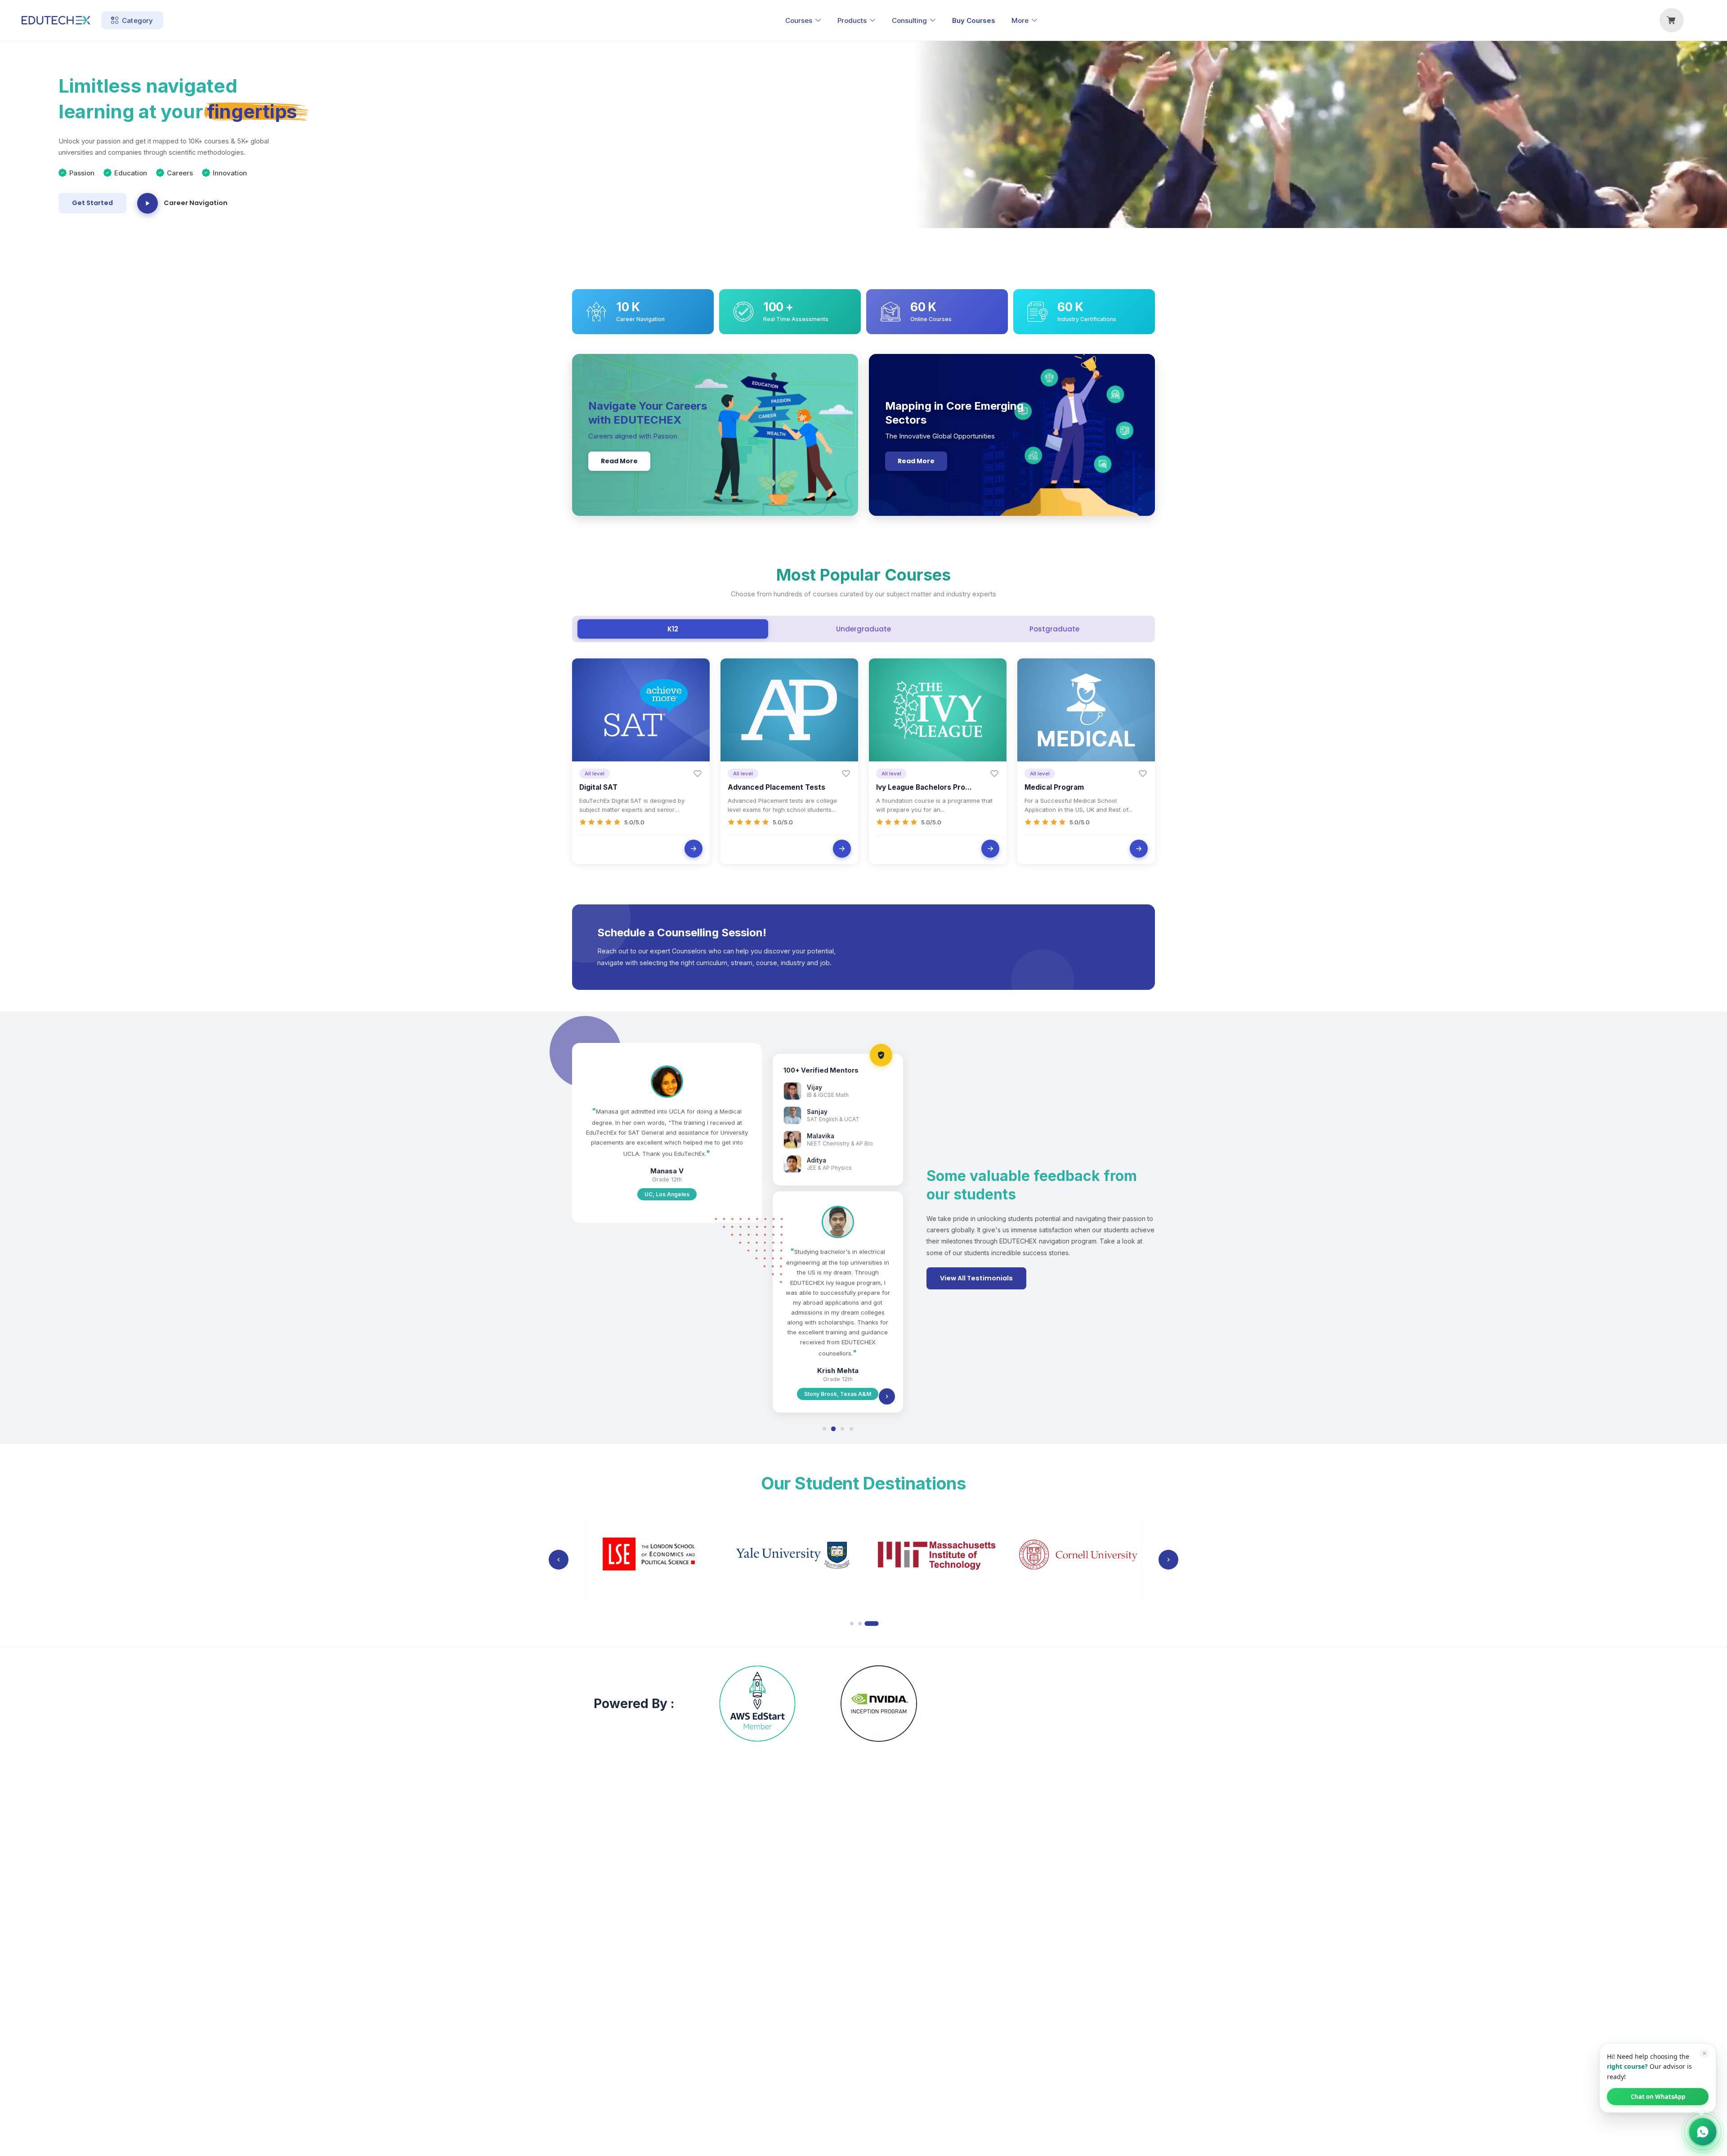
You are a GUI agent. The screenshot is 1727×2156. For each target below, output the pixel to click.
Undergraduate (863, 629)
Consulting (909, 20)
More (1020, 20)
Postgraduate (1054, 629)
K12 (673, 629)
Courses (799, 20)
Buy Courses (974, 20)
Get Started (92, 203)
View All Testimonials (976, 1278)
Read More (619, 461)
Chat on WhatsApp (1658, 2097)
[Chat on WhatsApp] (1703, 2132)
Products (852, 20)
